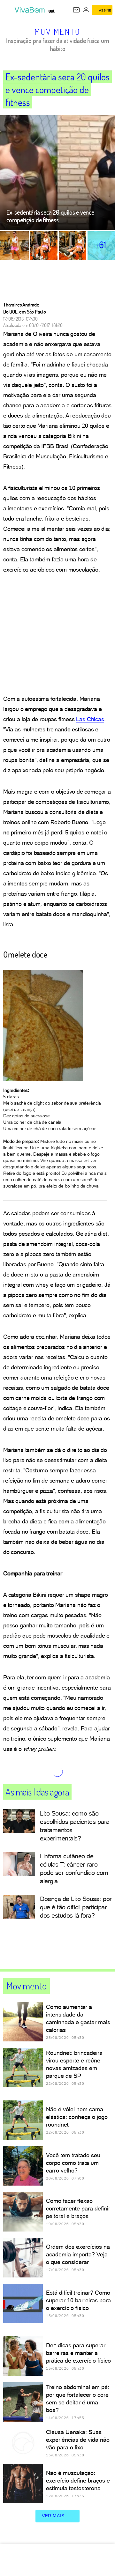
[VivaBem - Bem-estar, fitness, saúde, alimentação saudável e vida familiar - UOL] (31, 10)
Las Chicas (90, 719)
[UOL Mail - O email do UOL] (76, 10)
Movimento (57, 32)
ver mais (53, 2516)
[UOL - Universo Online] (52, 11)
